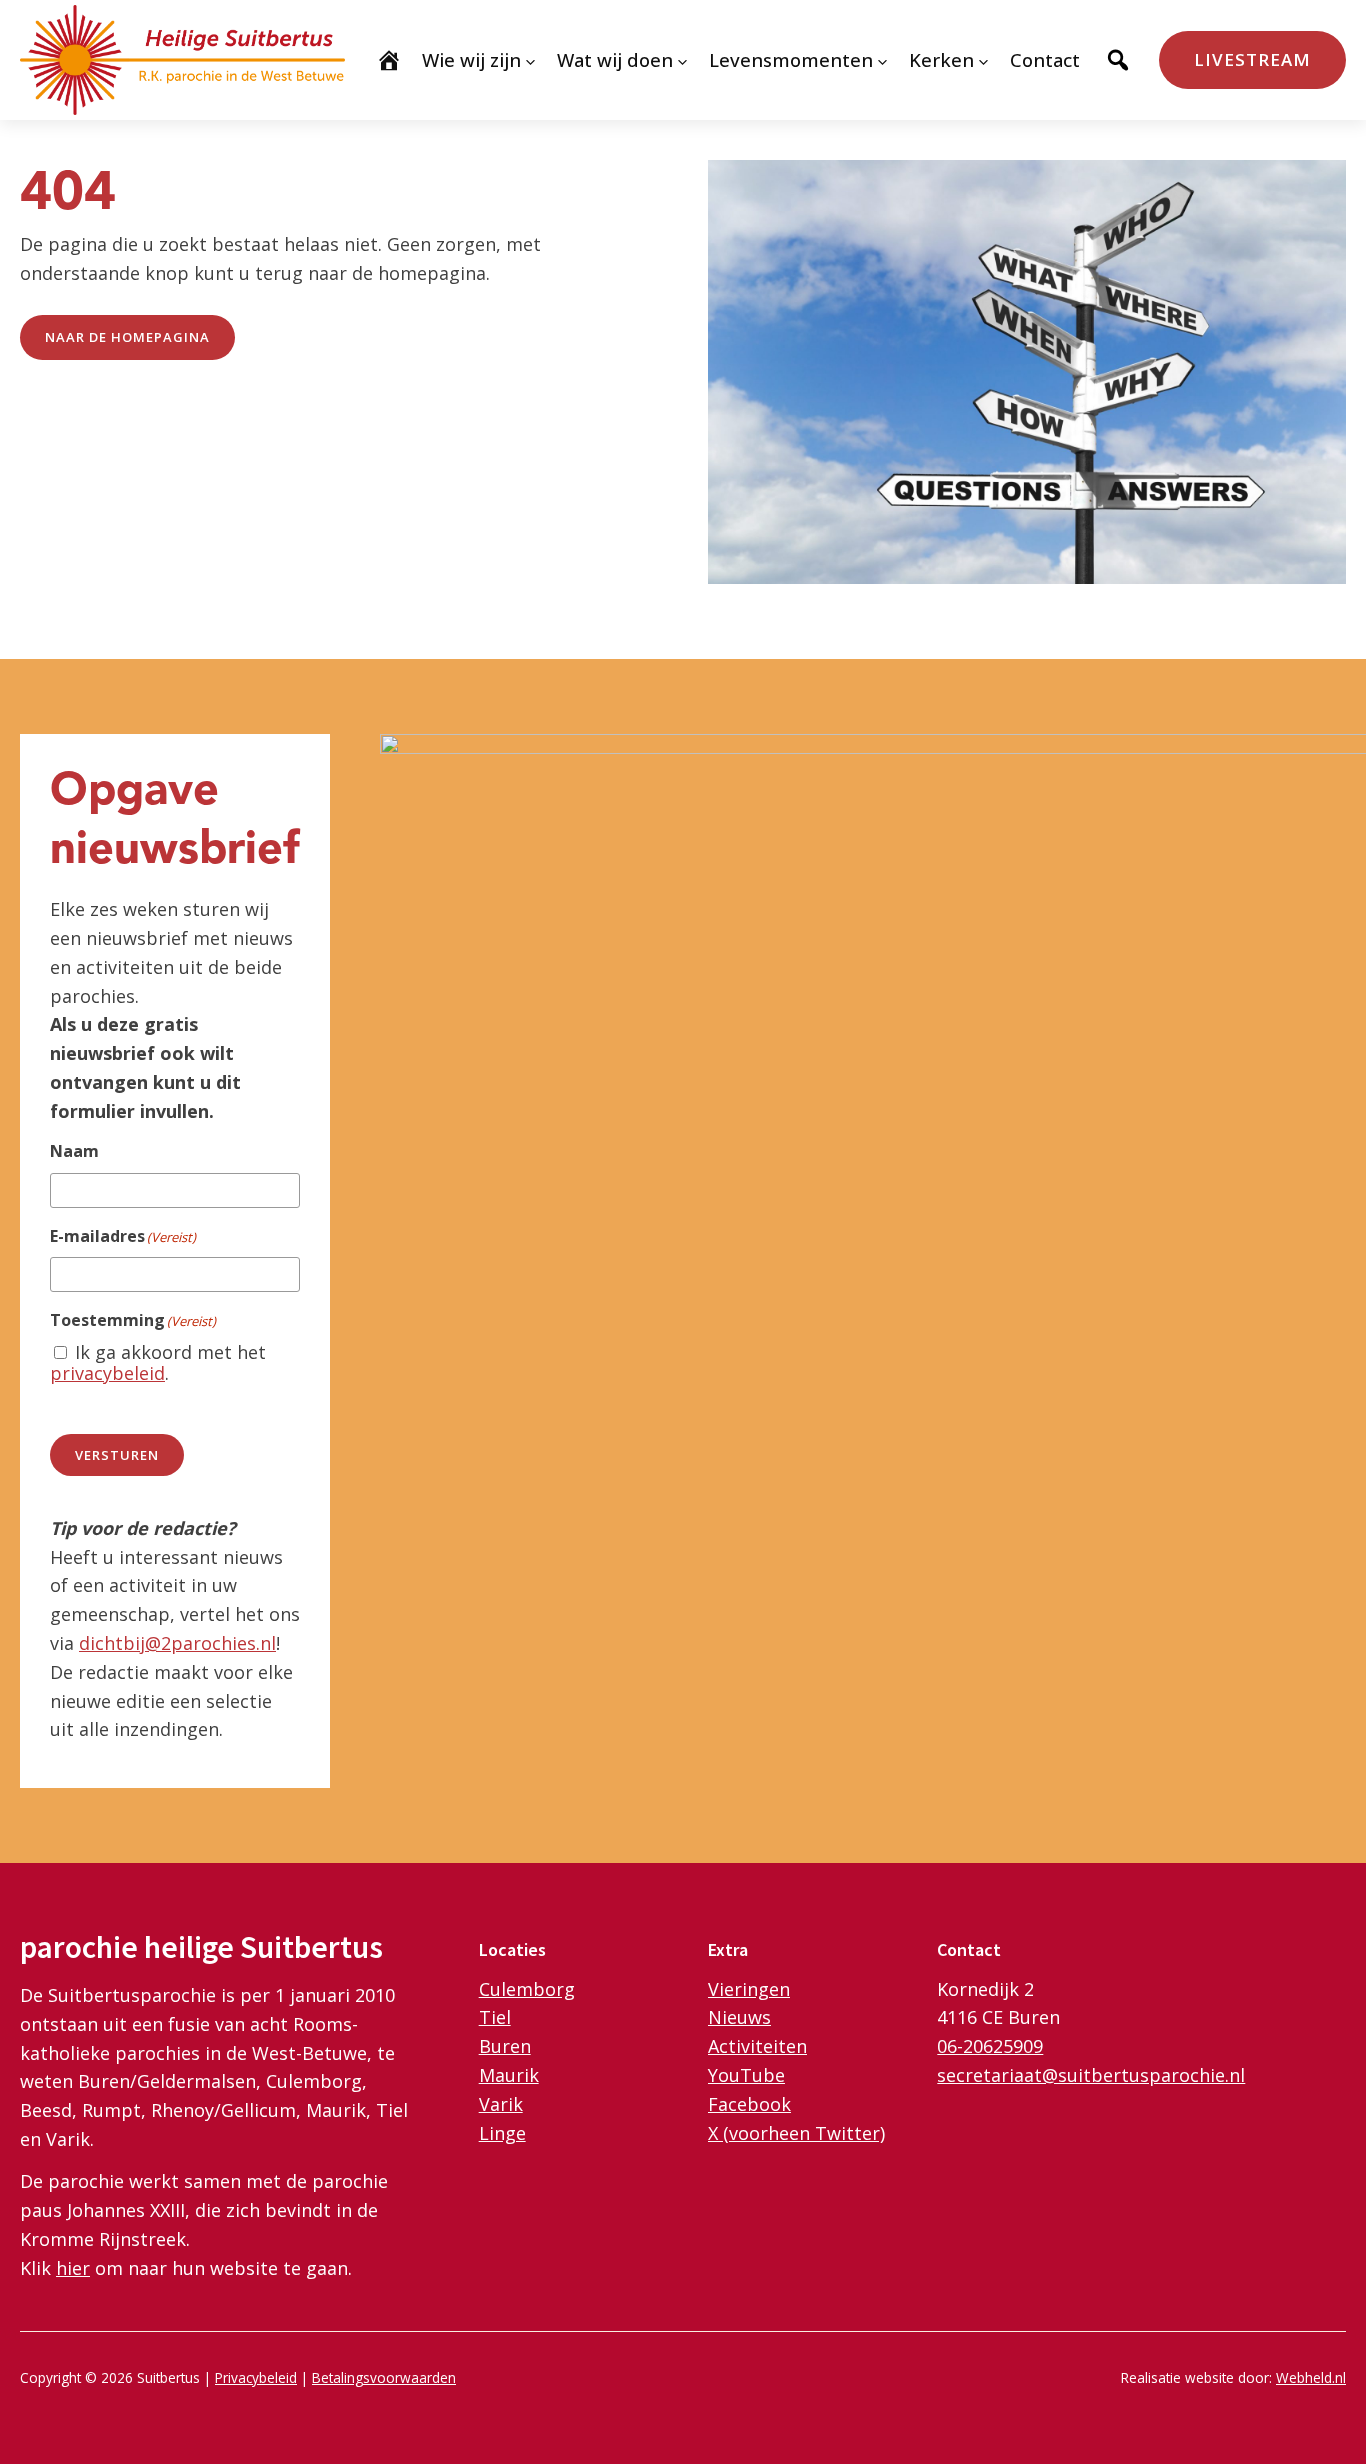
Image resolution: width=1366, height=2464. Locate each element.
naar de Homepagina (127, 337)
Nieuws (739, 2017)
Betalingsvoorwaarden (384, 2377)
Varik (501, 2104)
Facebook (749, 2104)
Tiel (495, 2017)
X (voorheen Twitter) (796, 2133)
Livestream (1252, 59)
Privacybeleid (256, 2377)
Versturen (117, 1455)
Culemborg (527, 1989)
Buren (505, 2046)
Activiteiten (757, 2046)
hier (73, 2268)
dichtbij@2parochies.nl (177, 1643)
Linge (502, 2133)
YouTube (746, 2075)
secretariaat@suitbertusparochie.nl (1091, 2075)
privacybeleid (107, 1373)
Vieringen (749, 1989)
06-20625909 (990, 2046)
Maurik (509, 2075)
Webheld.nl (1311, 2377)
